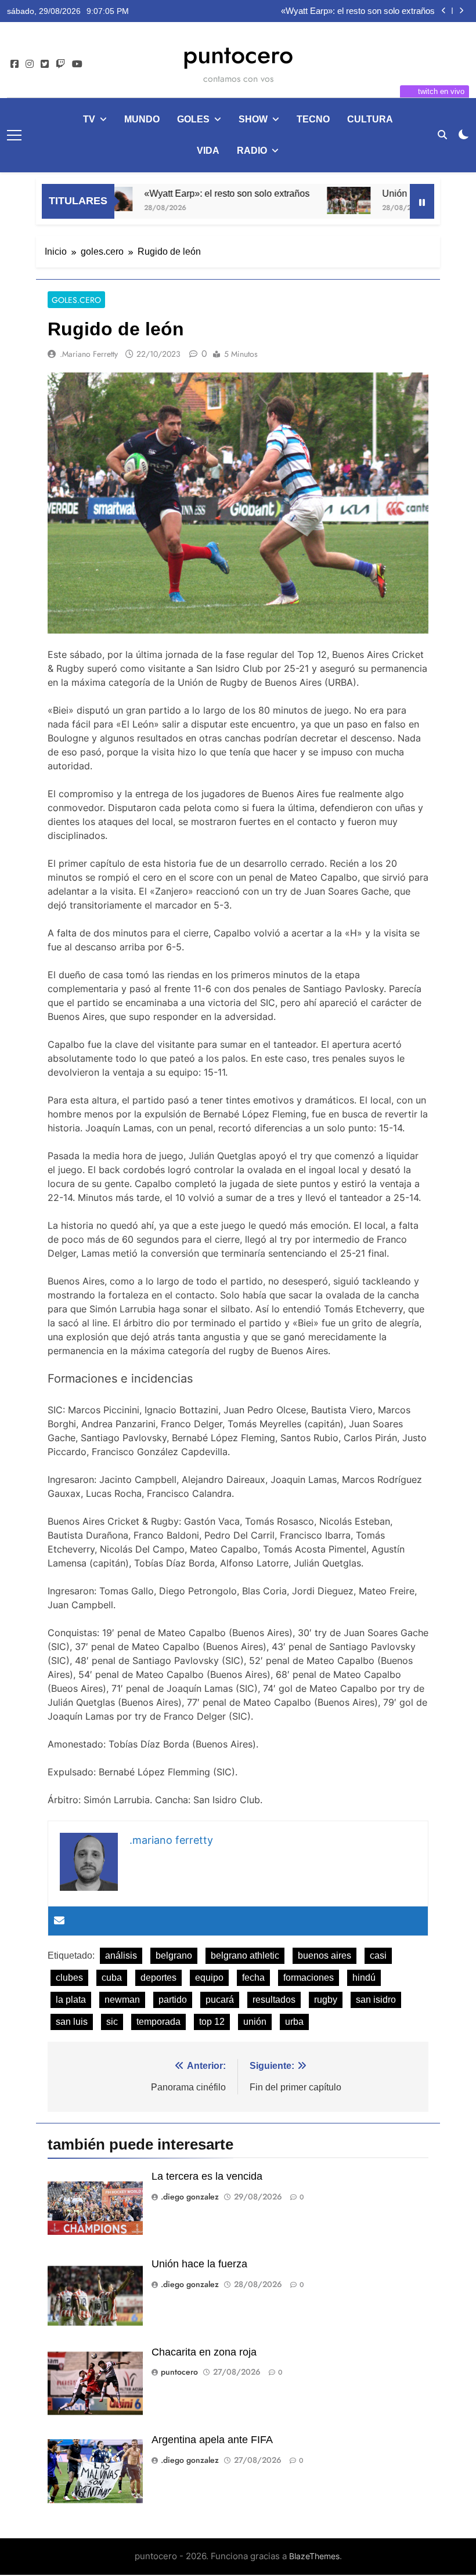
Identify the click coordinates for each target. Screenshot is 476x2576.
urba (294, 2022)
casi (378, 1955)
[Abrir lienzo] (14, 135)
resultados (274, 2000)
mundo (142, 119)
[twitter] (45, 64)
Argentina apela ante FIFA (212, 2440)
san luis (72, 2022)
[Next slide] (461, 11)
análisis (121, 1955)
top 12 (212, 2022)
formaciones (309, 1978)
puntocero (238, 55)
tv (89, 119)
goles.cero (76, 300)
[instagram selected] (30, 64)
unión (255, 2022)
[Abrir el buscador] (442, 135)
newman (122, 2000)
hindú (364, 1978)
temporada (158, 2022)
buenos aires (324, 1955)
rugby (326, 2000)
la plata (71, 2000)
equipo (209, 1978)
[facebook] (15, 64)
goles (193, 119)
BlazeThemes (314, 2556)
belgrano (174, 1955)
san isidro (376, 2000)
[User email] (59, 1921)
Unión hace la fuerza (396, 11)
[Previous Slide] (444, 11)
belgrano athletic (245, 1955)
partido (173, 2000)
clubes (69, 1978)
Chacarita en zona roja (204, 2352)
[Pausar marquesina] (422, 201)
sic (112, 2022)
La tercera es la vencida (207, 2176)
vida (208, 151)
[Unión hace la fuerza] (318, 200)
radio (252, 151)
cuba (112, 1978)
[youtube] (77, 64)
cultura (370, 119)
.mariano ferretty (89, 354)
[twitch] (60, 64)
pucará (220, 2000)
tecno (313, 119)
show (253, 119)
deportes (158, 1978)
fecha (253, 1978)
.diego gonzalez (190, 2197)
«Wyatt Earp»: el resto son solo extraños (196, 193)
